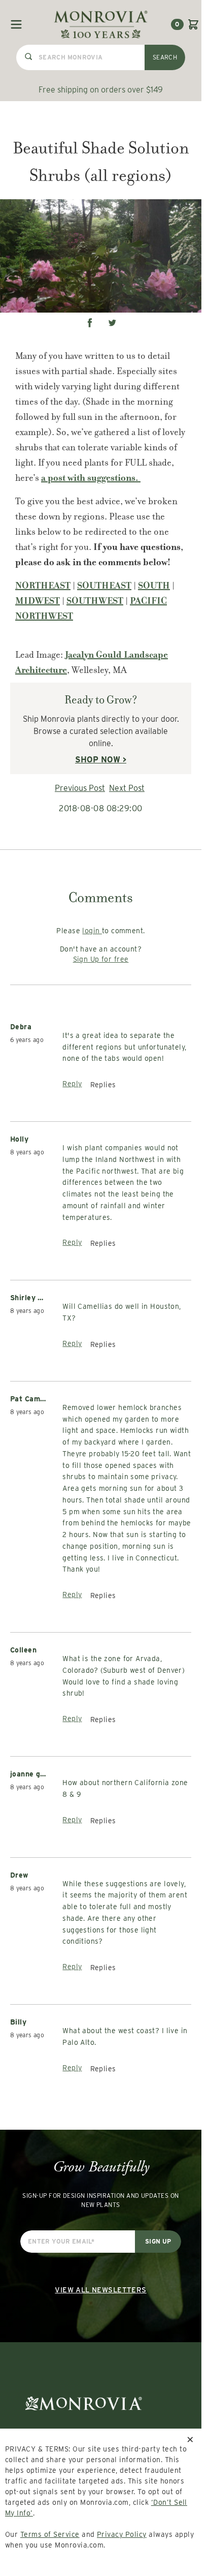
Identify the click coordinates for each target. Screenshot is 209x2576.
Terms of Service (50, 2534)
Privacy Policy (122, 2534)
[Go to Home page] (101, 24)
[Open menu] (16, 24)
